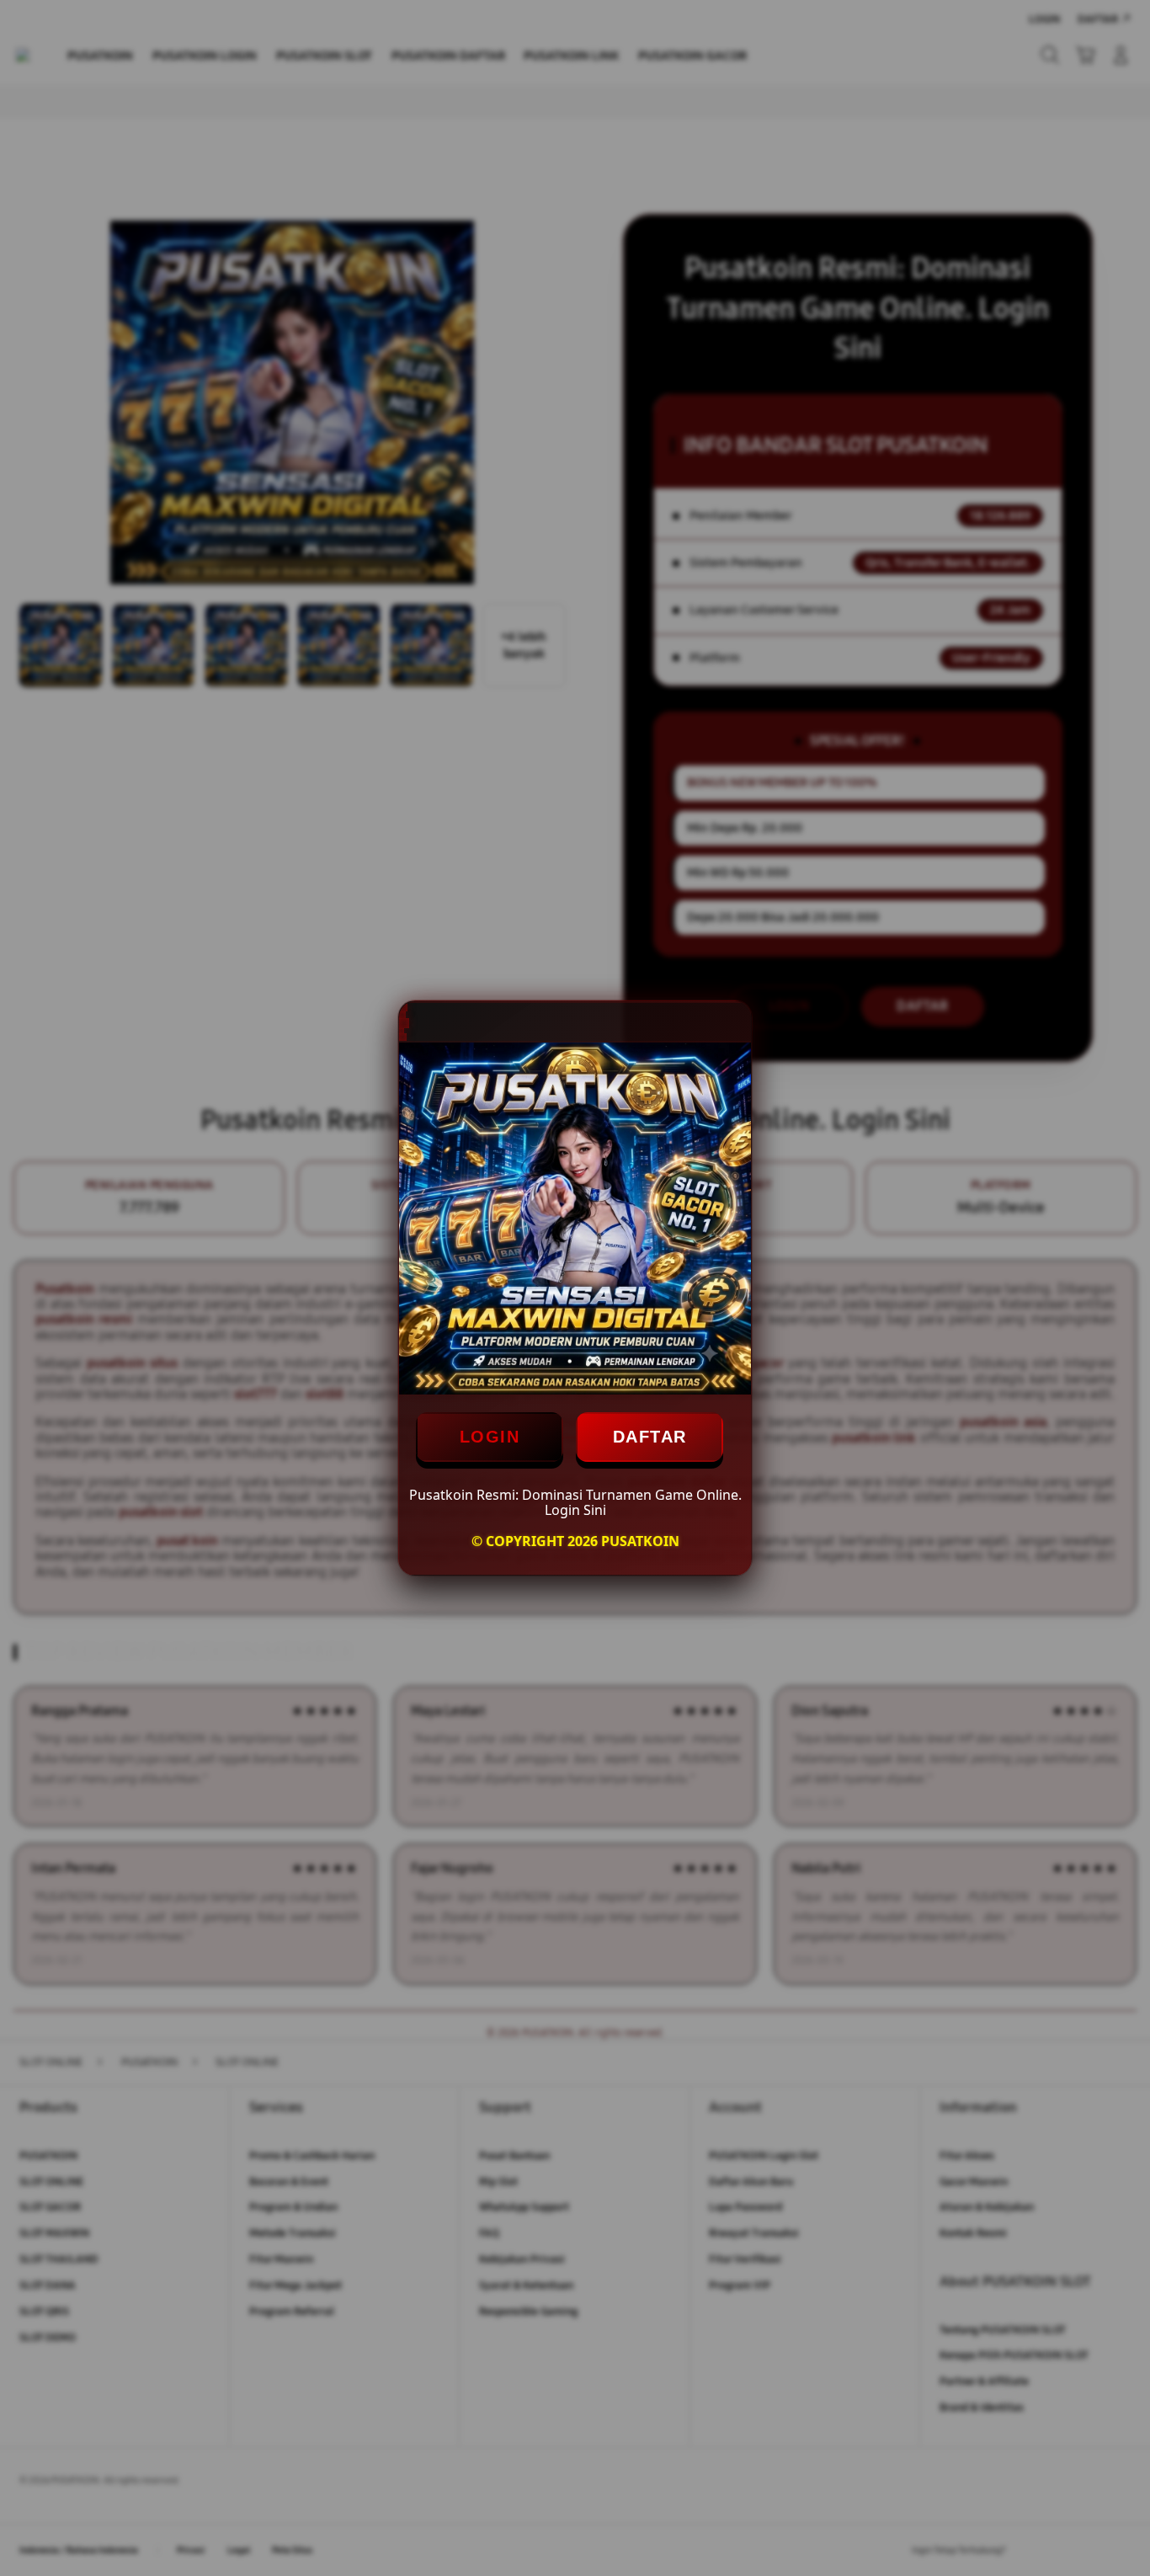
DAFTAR (650, 1437)
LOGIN (490, 1437)
